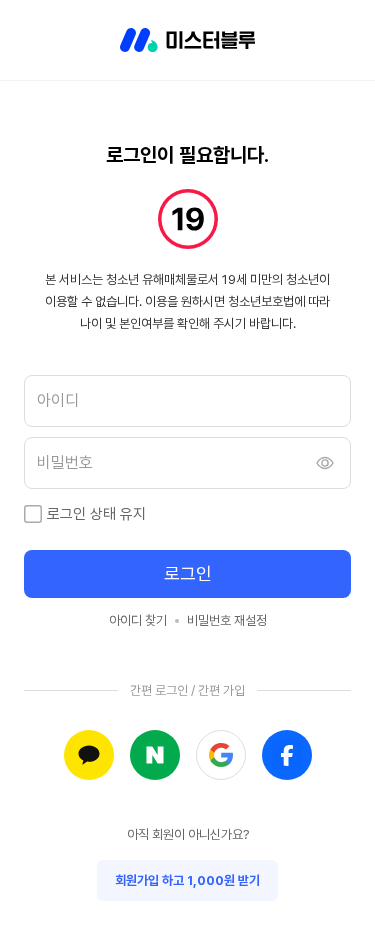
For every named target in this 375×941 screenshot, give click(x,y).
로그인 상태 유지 (96, 514)
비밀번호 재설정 (227, 620)
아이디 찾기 (138, 620)
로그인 (188, 573)
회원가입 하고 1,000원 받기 (187, 880)
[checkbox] (33, 514)
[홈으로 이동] (187, 40)
